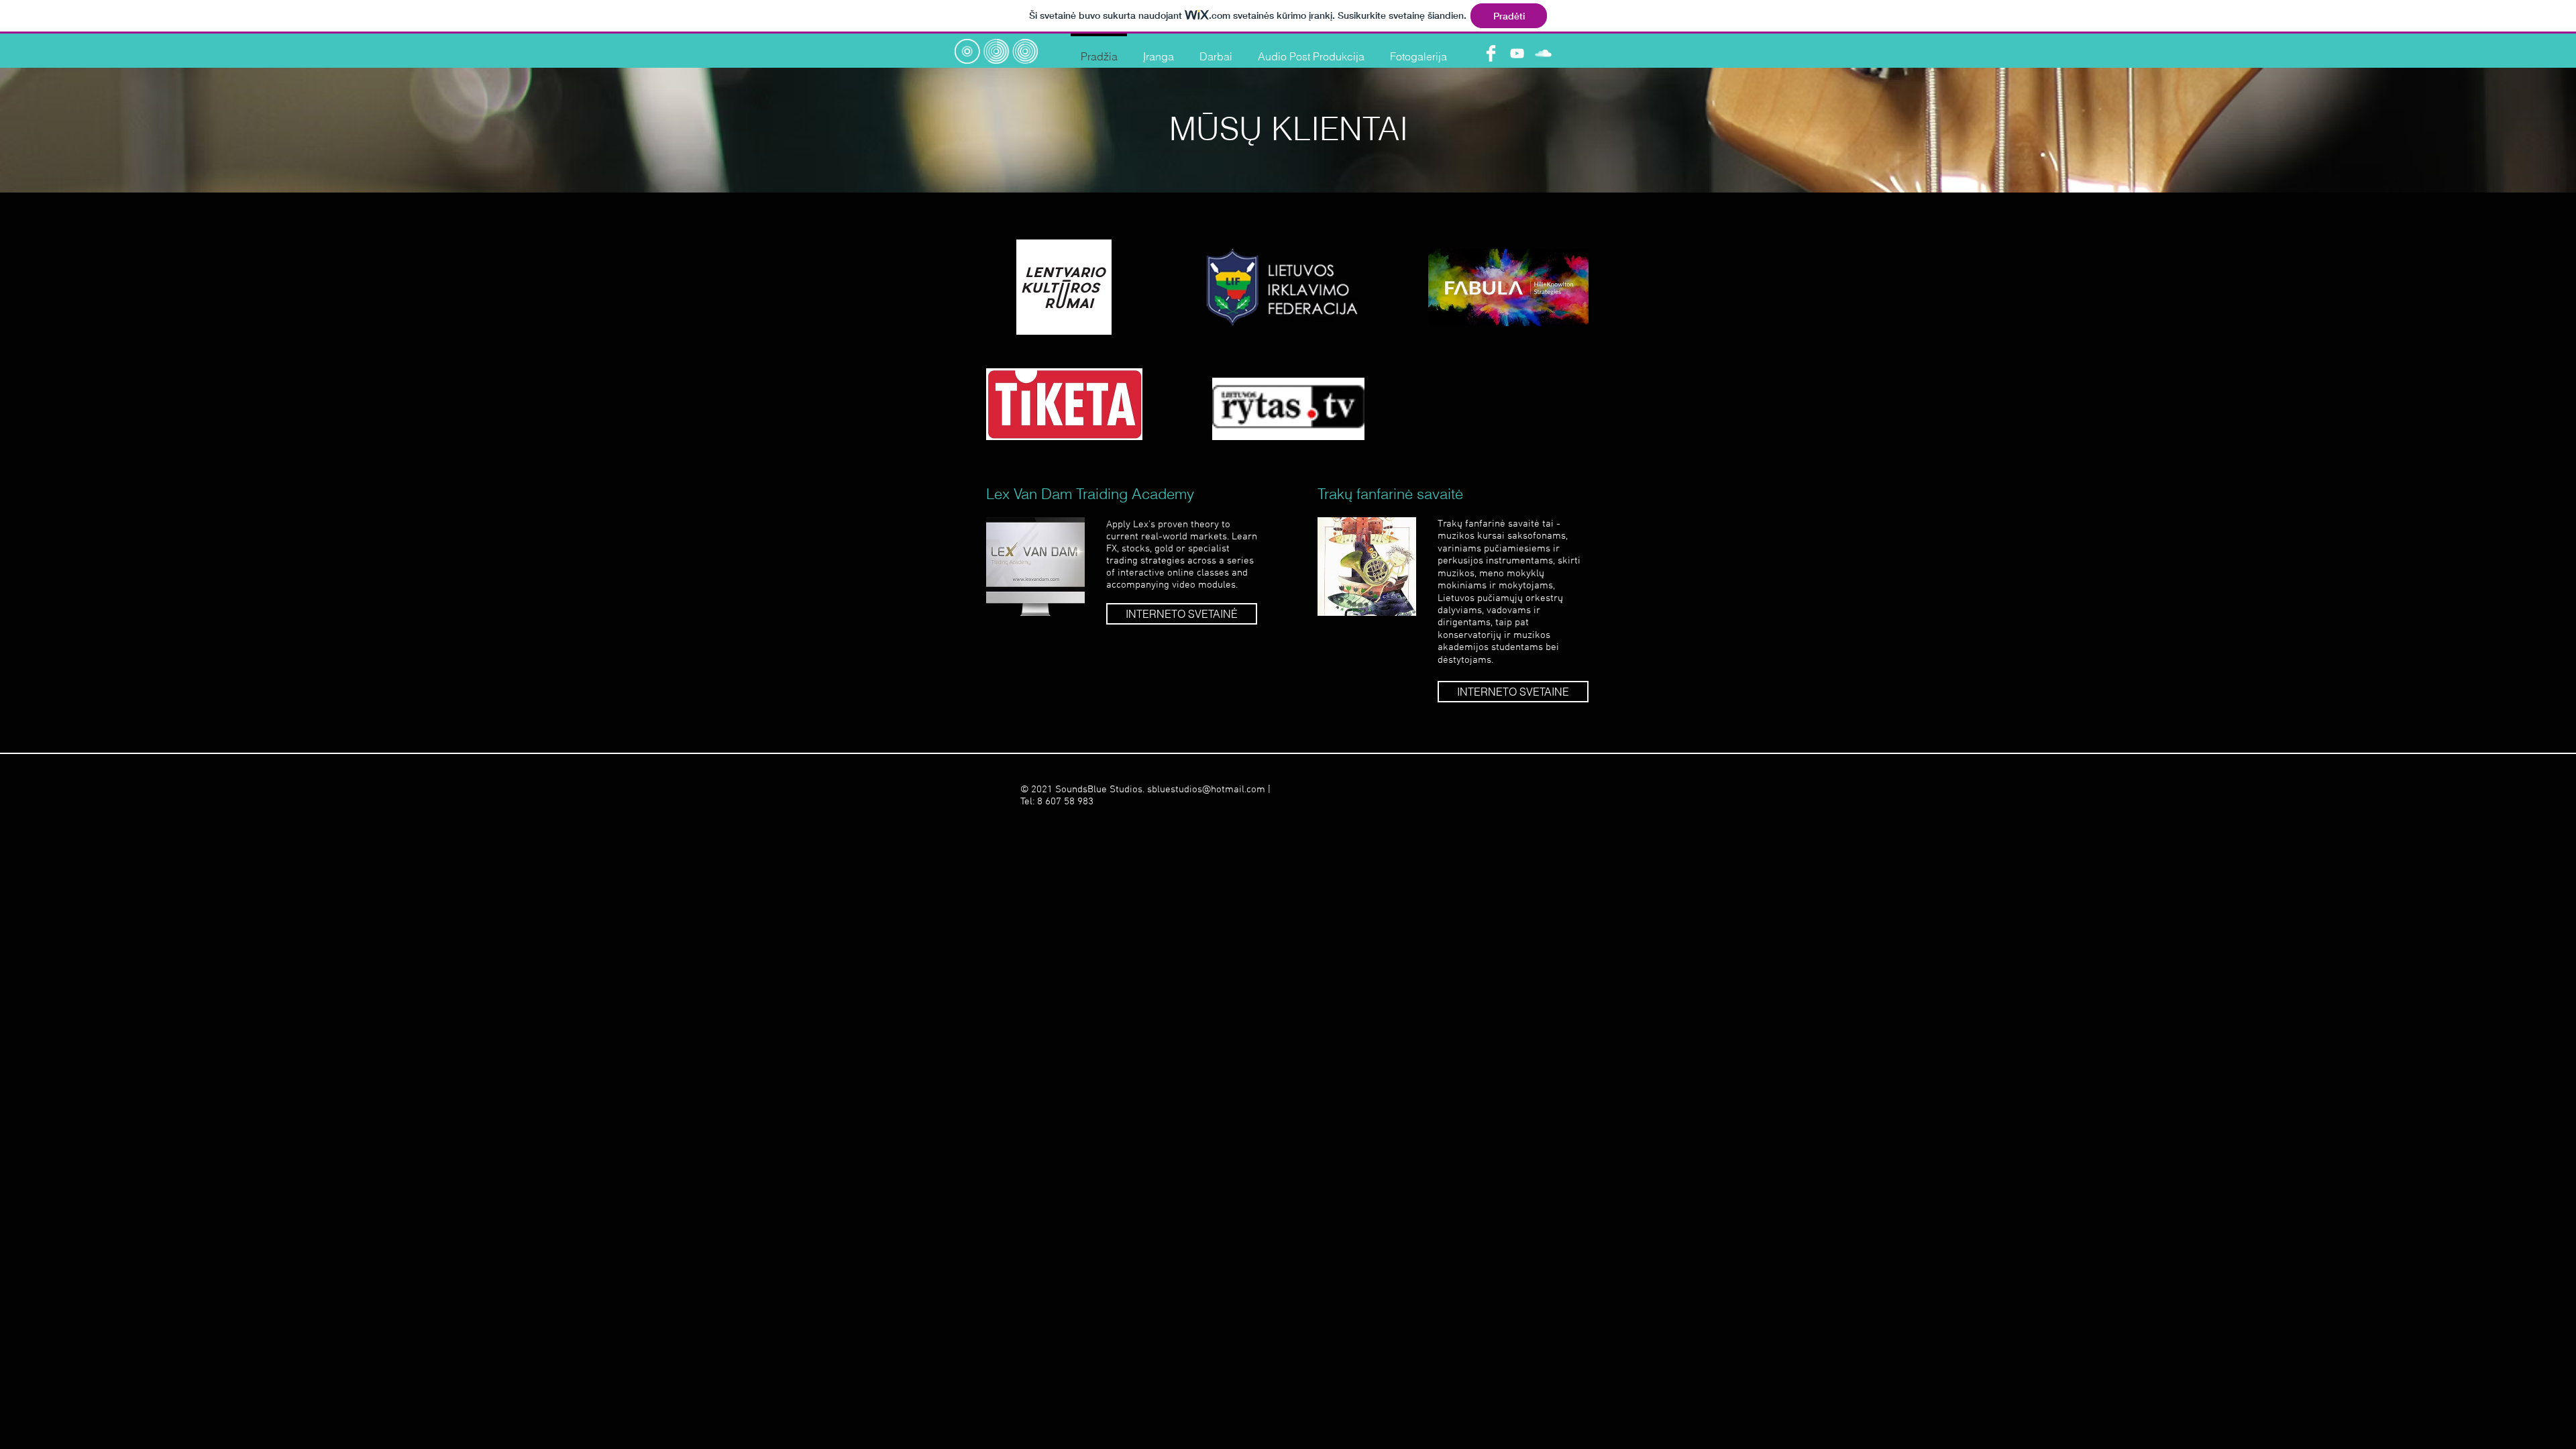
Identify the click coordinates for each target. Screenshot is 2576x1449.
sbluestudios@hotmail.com (1206, 790)
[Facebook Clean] (1491, 53)
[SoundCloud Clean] (1543, 53)
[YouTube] (1517, 53)
